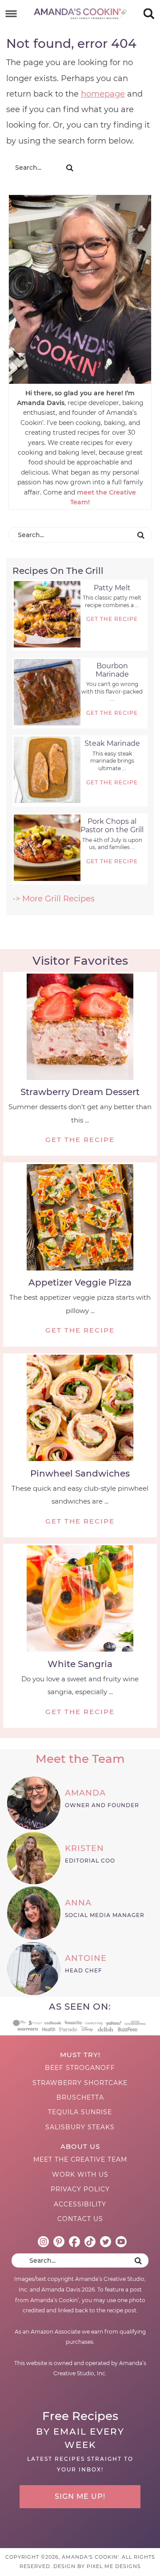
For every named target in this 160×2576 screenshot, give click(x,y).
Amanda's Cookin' (80, 12)
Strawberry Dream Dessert (80, 1092)
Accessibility (80, 2204)
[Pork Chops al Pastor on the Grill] (47, 849)
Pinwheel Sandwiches (80, 1473)
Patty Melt (112, 588)
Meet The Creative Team (80, 2159)
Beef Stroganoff (80, 2068)
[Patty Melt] (47, 615)
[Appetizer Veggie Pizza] (80, 1217)
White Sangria (80, 1664)
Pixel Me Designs (114, 2566)
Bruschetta (80, 2097)
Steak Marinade (112, 743)
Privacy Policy (80, 2189)
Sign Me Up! (80, 2496)
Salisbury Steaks (80, 2127)
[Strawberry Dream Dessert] (80, 1027)
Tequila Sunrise (80, 2112)
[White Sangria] (80, 1598)
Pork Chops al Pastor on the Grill (112, 826)
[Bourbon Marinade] (47, 693)
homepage (103, 94)
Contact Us (80, 2219)
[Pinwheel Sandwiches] (80, 1408)
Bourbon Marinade (112, 670)
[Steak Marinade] (47, 771)
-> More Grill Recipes (54, 899)
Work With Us (80, 2175)
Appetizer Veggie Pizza (80, 1282)
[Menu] (11, 14)
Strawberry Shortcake (80, 2083)
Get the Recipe (112, 619)
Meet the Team (80, 1759)
